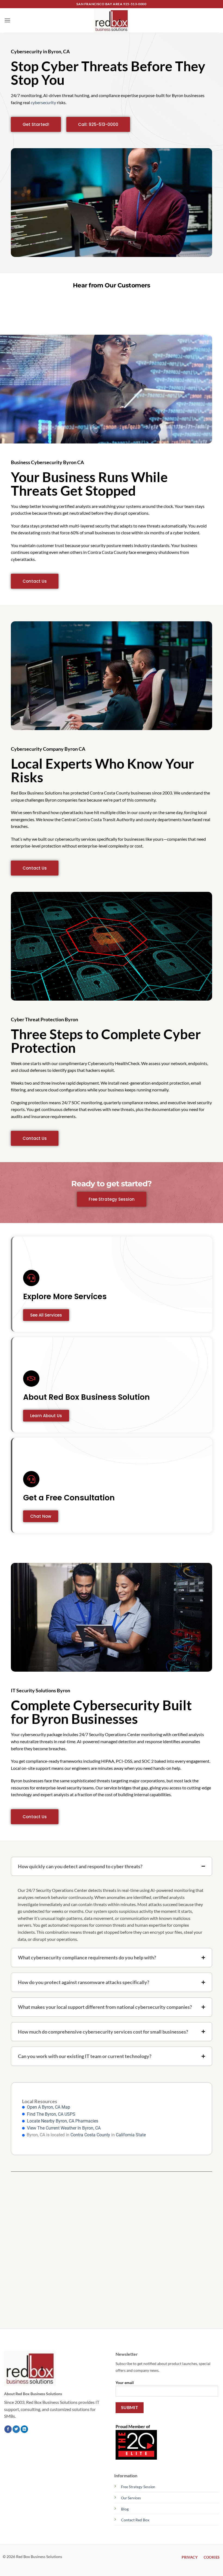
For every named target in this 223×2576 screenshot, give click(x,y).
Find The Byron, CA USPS (51, 2114)
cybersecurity (43, 102)
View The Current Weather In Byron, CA (64, 2128)
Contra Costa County (90, 2135)
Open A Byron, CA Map (49, 2107)
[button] (7, 20)
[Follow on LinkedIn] (24, 2429)
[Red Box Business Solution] (112, 20)
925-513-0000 (135, 4)
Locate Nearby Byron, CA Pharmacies (63, 2121)
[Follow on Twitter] (16, 2429)
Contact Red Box (135, 2520)
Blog (125, 2509)
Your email (125, 2382)
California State (131, 2135)
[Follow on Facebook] (8, 2429)
